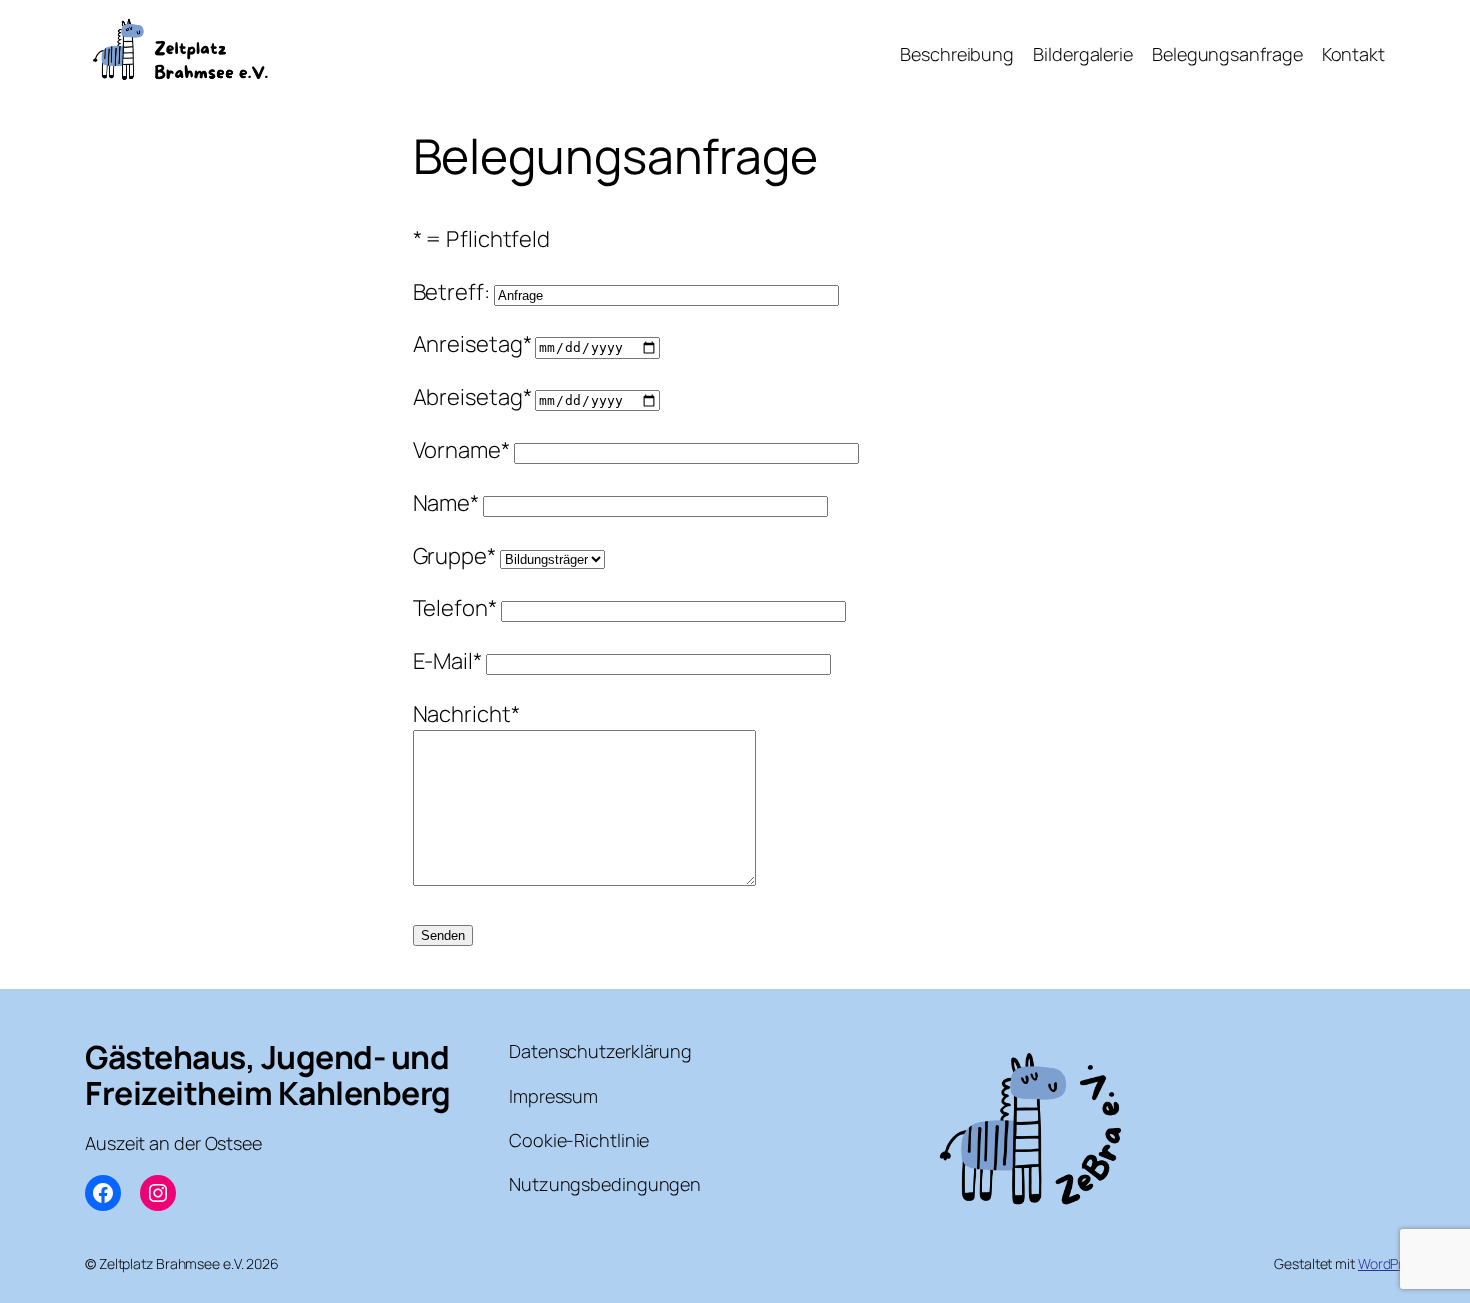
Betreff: (453, 292)
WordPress (1391, 1263)
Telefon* (457, 608)
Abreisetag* (474, 397)
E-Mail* (449, 661)
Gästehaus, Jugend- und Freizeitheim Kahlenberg (268, 1075)
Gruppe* (456, 556)
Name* (448, 503)
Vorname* (463, 450)
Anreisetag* (474, 344)
